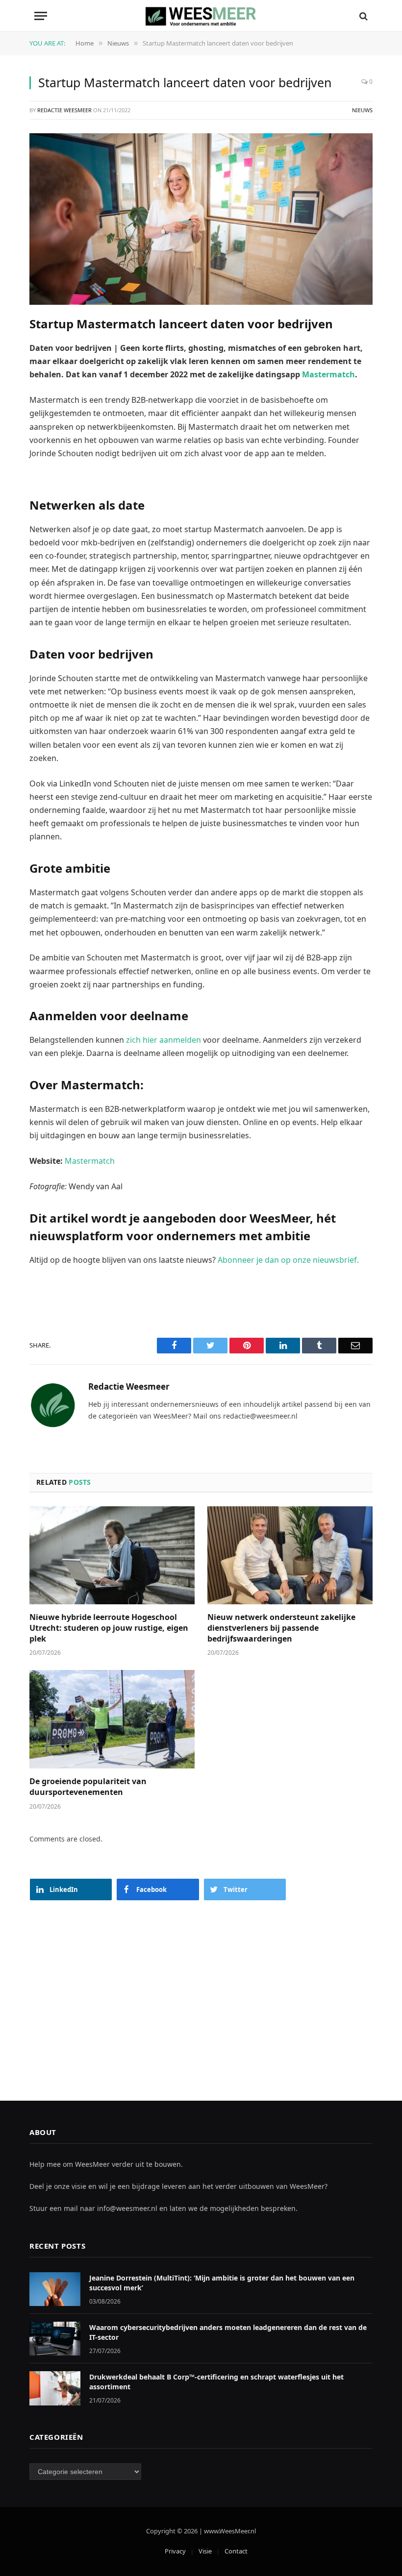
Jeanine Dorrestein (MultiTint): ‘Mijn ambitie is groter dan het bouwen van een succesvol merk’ (222, 2283)
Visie (205, 2551)
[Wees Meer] (201, 16)
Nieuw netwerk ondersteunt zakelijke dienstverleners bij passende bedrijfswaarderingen (281, 1628)
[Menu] (41, 16)
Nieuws (362, 110)
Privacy (175, 2551)
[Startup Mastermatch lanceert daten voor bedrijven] (201, 219)
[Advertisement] (201, 1991)
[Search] (363, 16)
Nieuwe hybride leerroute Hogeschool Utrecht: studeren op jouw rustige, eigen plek (109, 1628)
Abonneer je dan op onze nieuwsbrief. (288, 1260)
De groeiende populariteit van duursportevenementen (88, 1787)
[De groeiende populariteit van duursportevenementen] (112, 1719)
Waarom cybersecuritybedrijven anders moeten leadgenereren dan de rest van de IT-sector (228, 2332)
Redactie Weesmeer (64, 110)
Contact (236, 2551)
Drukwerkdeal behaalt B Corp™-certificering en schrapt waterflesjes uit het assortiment (216, 2382)
